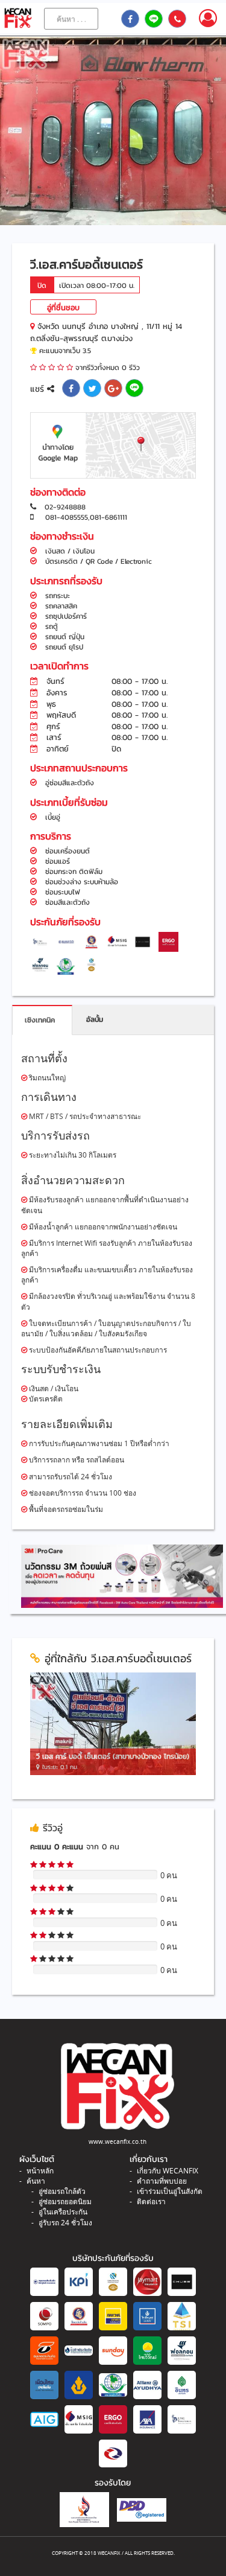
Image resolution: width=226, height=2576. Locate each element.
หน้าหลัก (40, 2171)
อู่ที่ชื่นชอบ (63, 308)
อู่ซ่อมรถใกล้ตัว (62, 2191)
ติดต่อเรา (151, 2201)
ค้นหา (36, 2181)
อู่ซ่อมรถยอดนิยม (65, 2201)
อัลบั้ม (95, 1019)
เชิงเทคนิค (40, 1020)
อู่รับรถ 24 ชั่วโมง (65, 2223)
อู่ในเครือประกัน (63, 2212)
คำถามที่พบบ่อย (162, 2181)
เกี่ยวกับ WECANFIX (168, 2171)
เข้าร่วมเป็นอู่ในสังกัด (170, 2191)
